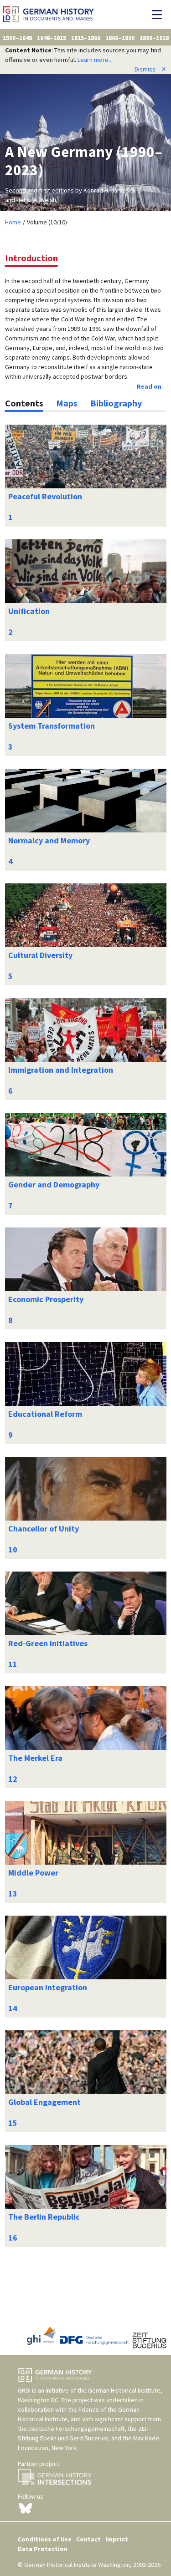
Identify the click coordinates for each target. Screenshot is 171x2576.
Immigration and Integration (61, 1070)
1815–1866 (86, 38)
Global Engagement (44, 2102)
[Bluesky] (26, 2508)
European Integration (48, 1987)
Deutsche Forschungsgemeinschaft (76, 2429)
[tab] (24, 403)
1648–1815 (52, 38)
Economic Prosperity (46, 1299)
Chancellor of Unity (44, 1529)
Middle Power (33, 1873)
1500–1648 (17, 38)
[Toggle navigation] (159, 15)
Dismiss (150, 69)
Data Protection (43, 2549)
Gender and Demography (54, 1184)
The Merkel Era (35, 1758)
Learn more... (95, 60)
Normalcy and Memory (49, 840)
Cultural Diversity (40, 955)
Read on (149, 386)
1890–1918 (154, 38)
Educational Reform (45, 1414)
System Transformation (52, 726)
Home (13, 222)
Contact (88, 2539)
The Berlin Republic (44, 2217)
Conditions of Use (45, 2539)
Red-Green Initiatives (48, 1643)
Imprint (117, 2539)
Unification (29, 611)
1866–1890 (120, 38)
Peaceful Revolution (45, 496)
